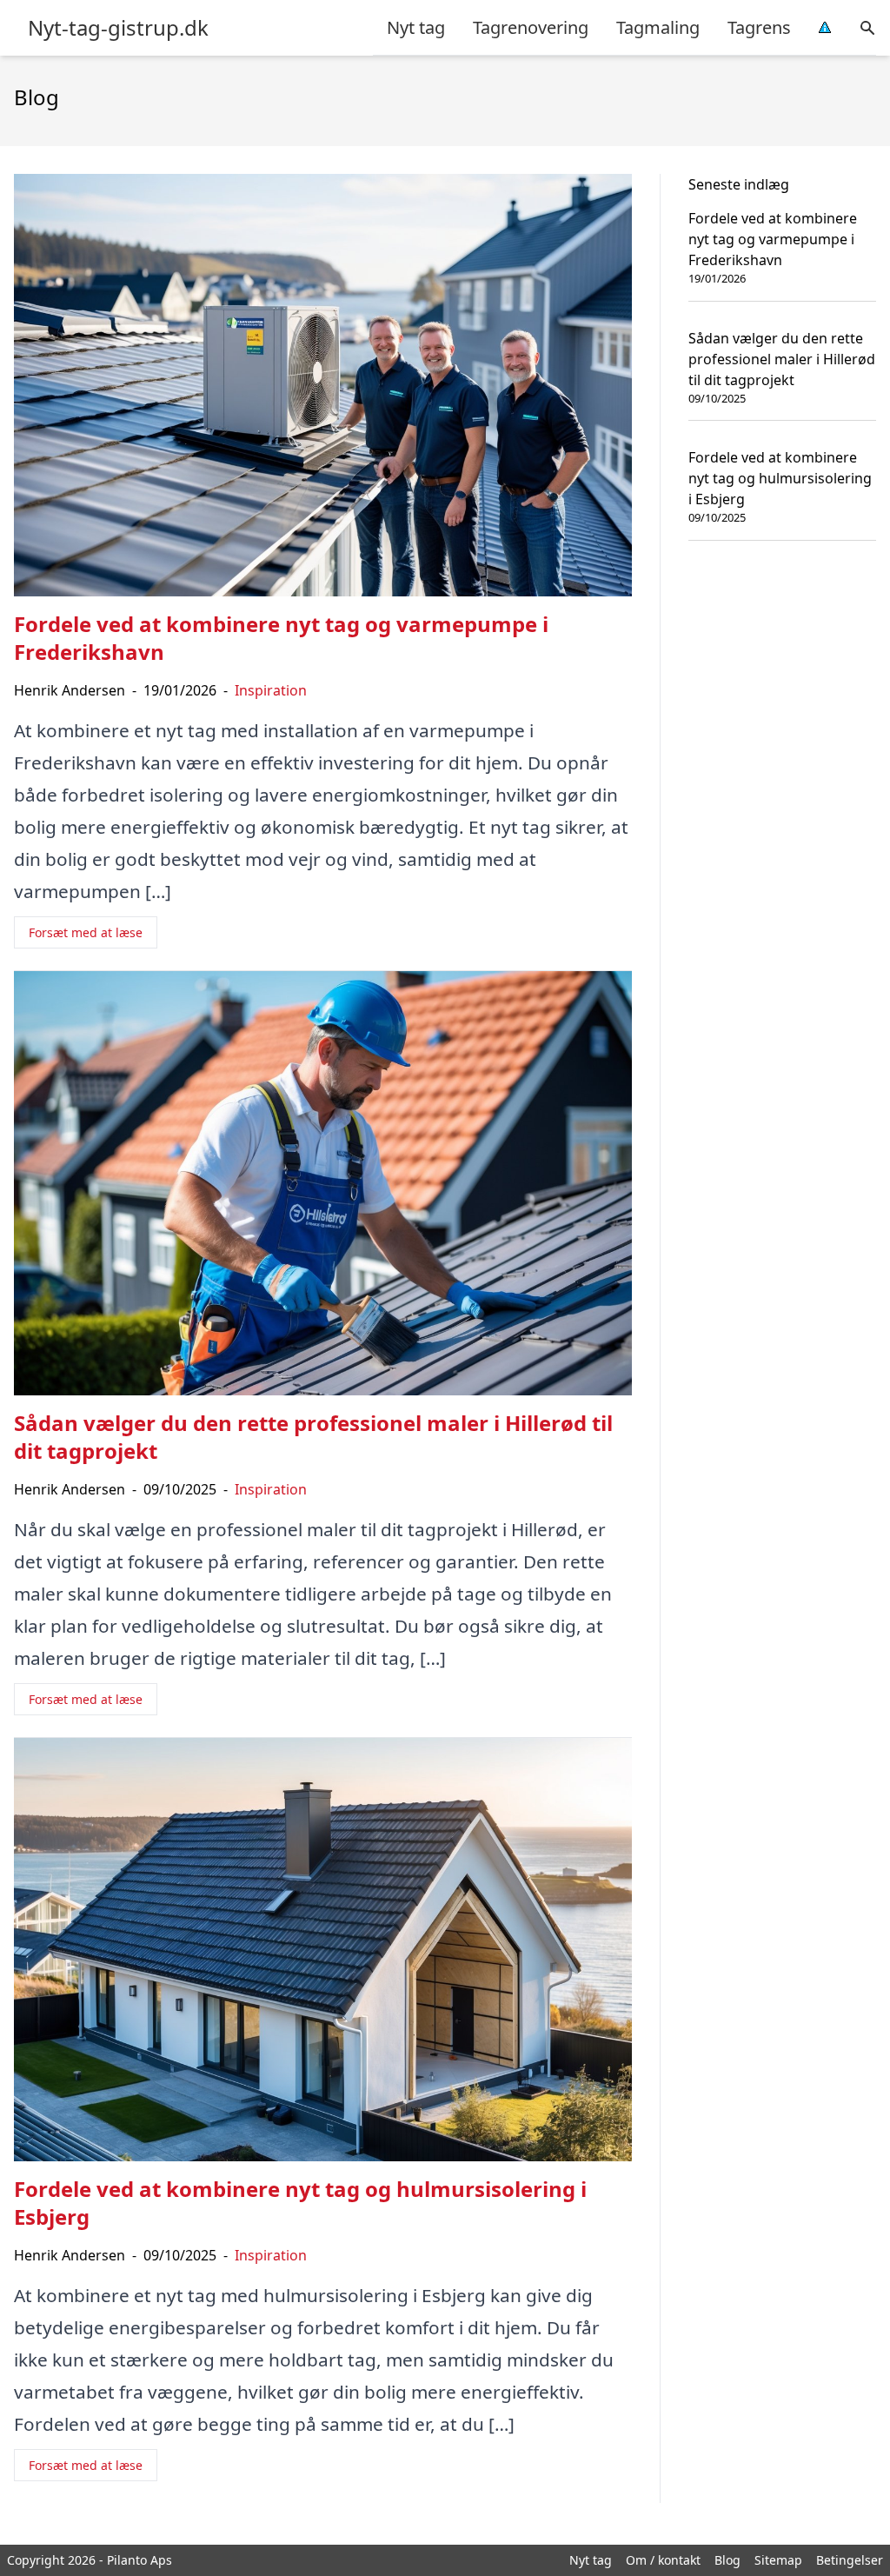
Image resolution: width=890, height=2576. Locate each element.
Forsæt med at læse (86, 932)
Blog (727, 2560)
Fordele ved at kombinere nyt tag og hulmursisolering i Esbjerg (780, 478)
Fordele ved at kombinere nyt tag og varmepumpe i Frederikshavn (773, 239)
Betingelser (850, 2560)
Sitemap (778, 2560)
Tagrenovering (531, 27)
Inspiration (271, 690)
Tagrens (759, 27)
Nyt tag (416, 27)
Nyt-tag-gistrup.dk (118, 28)
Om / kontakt (663, 2560)
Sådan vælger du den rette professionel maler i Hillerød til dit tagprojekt (782, 359)
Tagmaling (658, 27)
